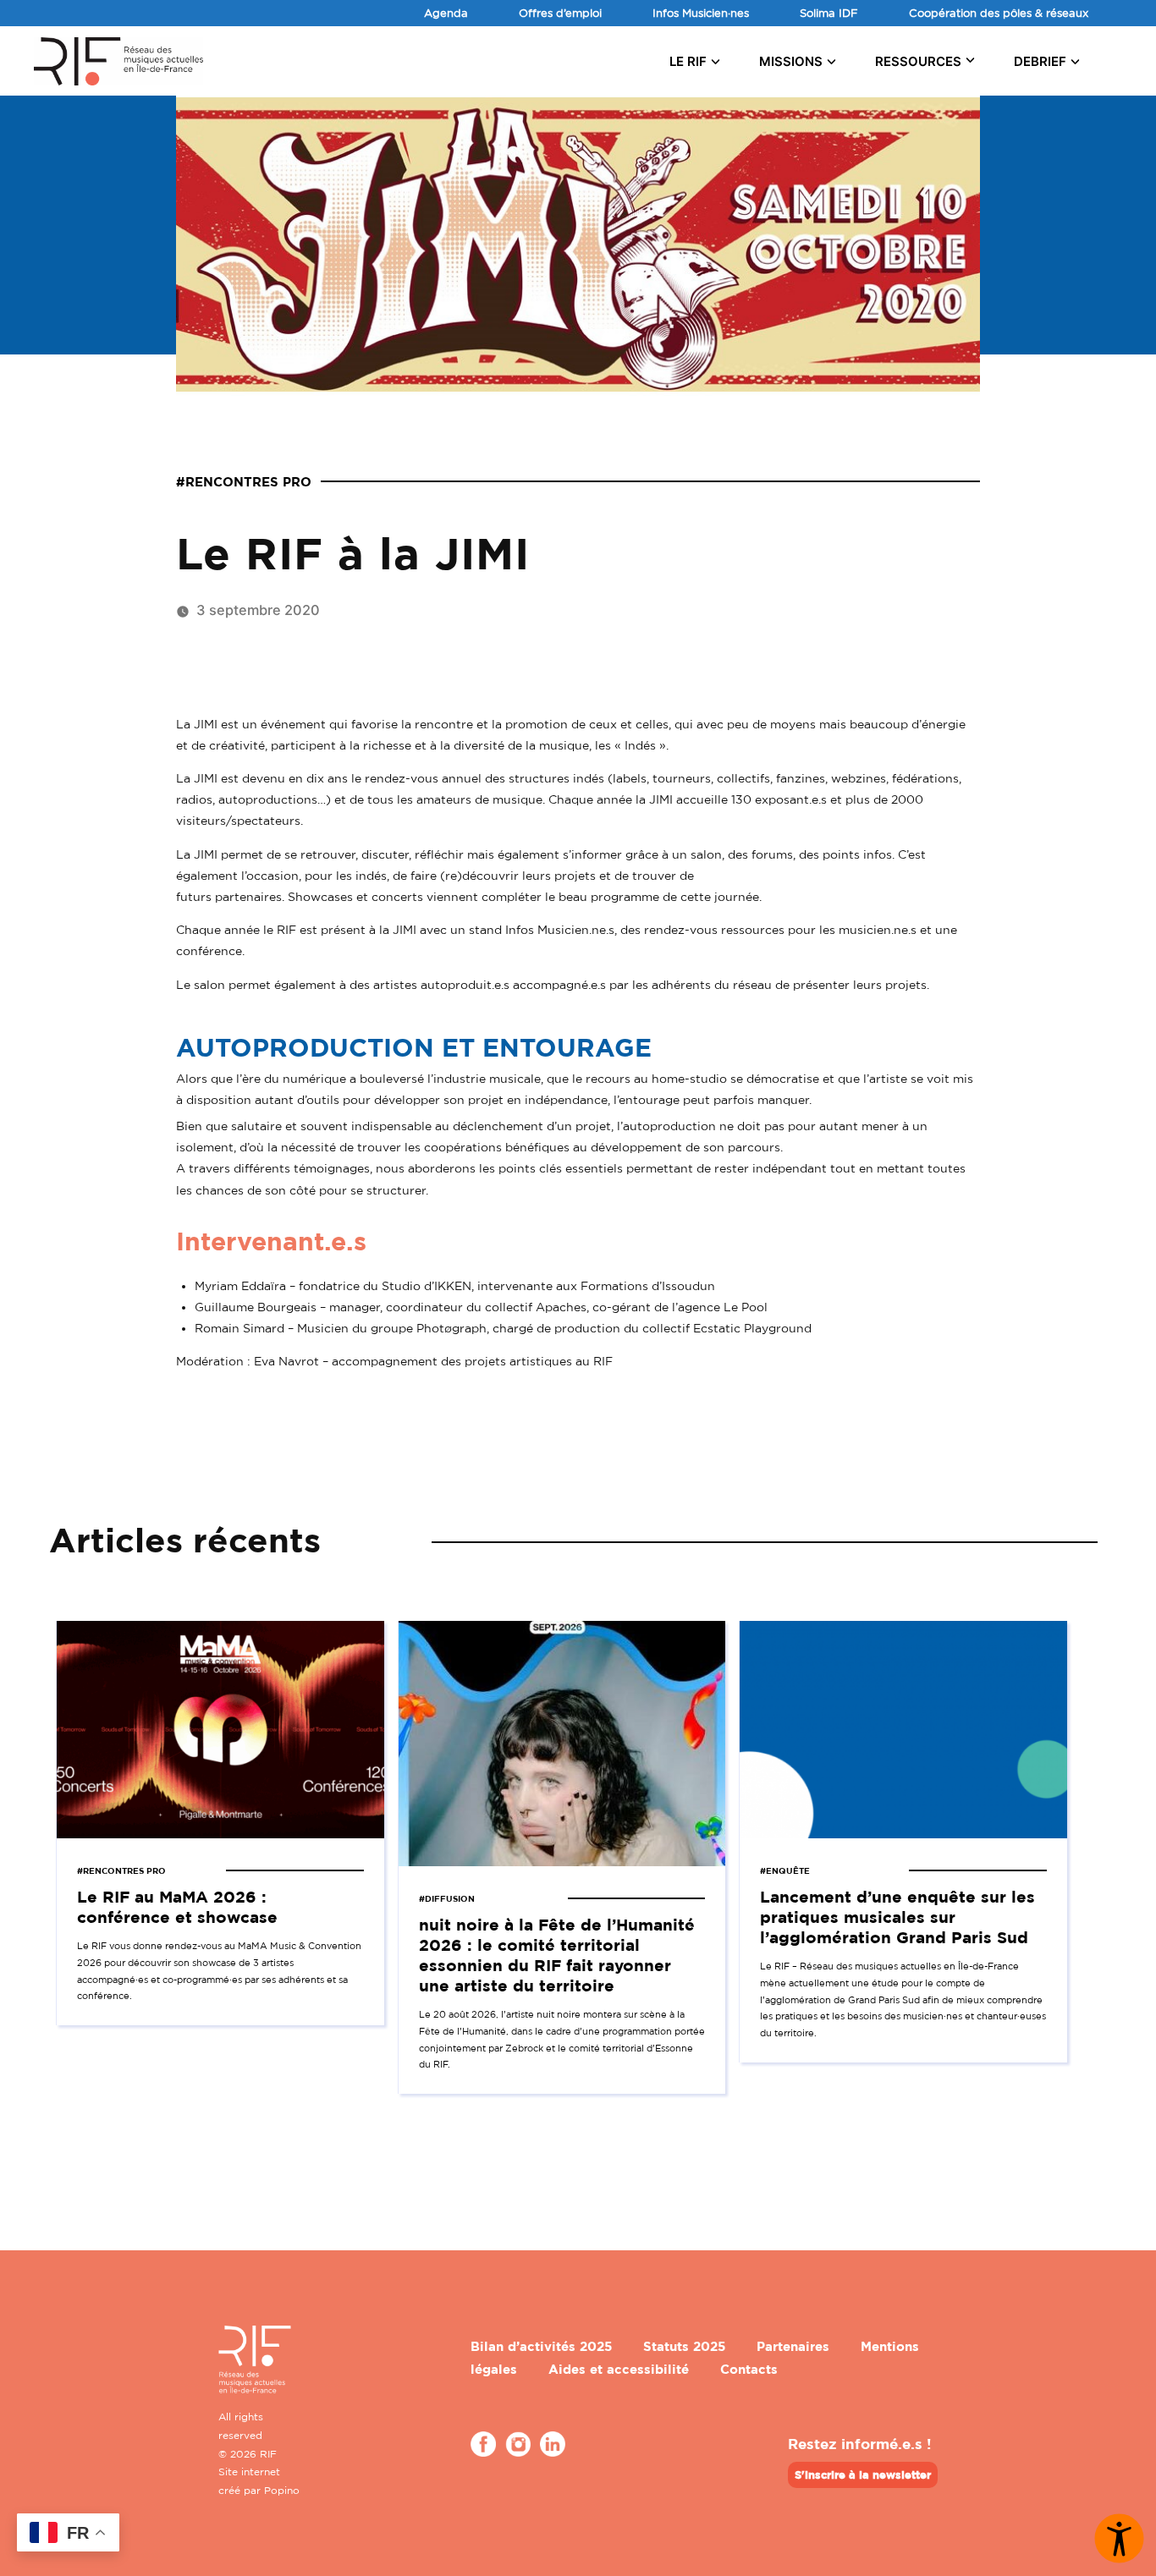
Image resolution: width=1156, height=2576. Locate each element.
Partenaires (793, 2346)
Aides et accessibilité (619, 2369)
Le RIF (688, 61)
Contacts (749, 2369)
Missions (791, 61)
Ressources (918, 61)
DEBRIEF (1040, 61)
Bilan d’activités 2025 (541, 2346)
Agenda (446, 13)
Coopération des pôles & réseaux (999, 13)
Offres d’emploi (560, 13)
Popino (282, 2490)
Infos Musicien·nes (701, 13)
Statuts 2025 (684, 2346)
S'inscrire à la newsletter (863, 2474)
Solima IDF (829, 13)
